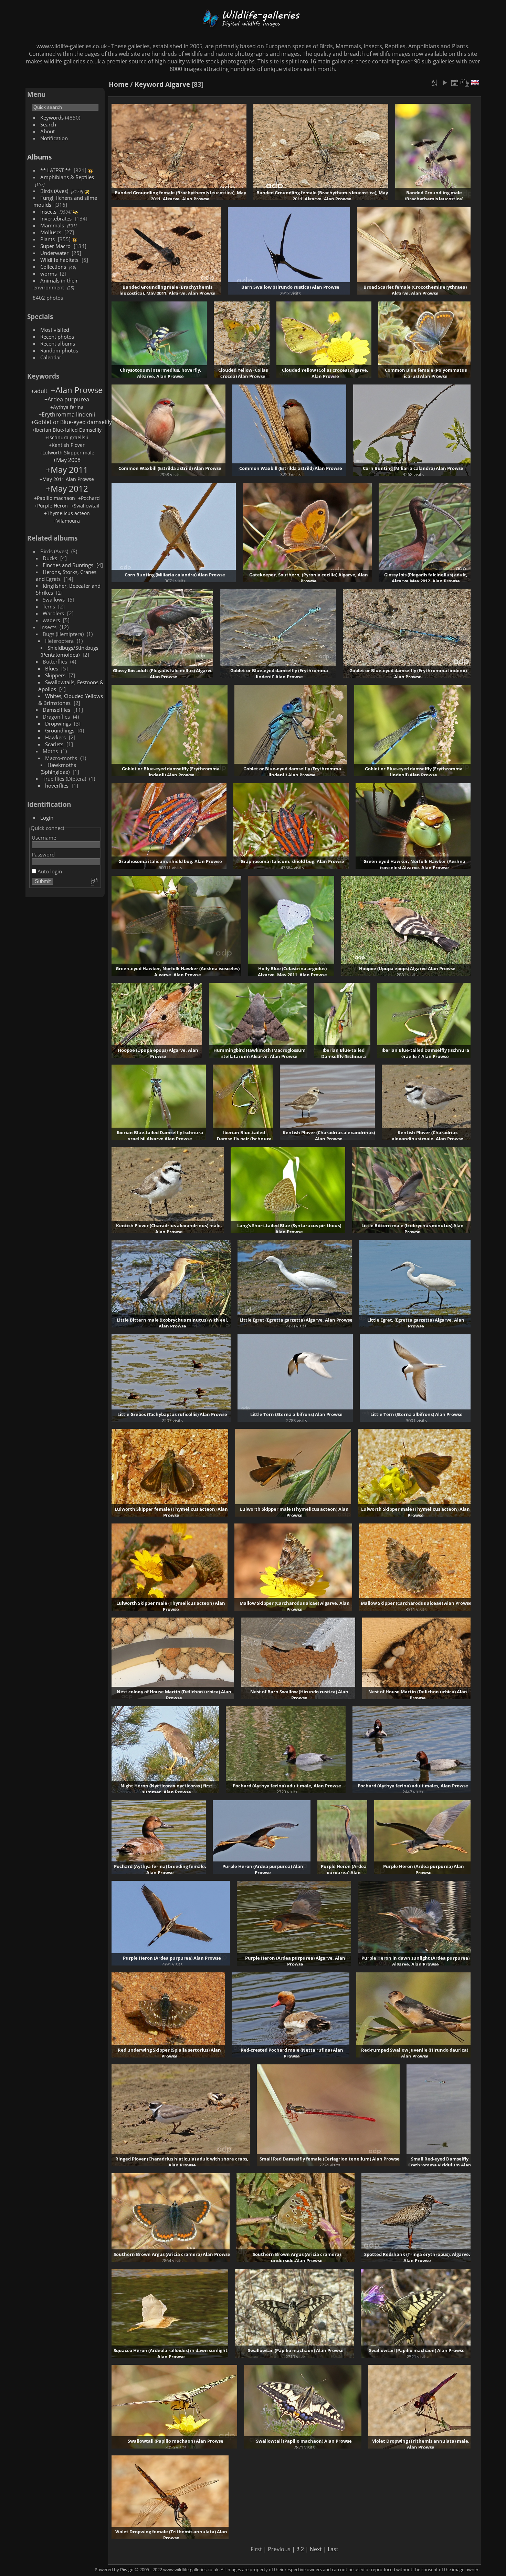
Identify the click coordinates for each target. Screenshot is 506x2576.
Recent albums (58, 343)
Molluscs (51, 232)
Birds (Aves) (54, 191)
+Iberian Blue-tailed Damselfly (67, 430)
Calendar (51, 357)
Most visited (55, 330)
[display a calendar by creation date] (465, 83)
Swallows (54, 599)
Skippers (55, 675)
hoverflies (57, 786)
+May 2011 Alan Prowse (67, 479)
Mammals (52, 225)
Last (333, 2549)
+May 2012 (67, 488)
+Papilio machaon (55, 498)
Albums (39, 157)
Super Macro (55, 246)
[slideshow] (444, 83)
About (48, 131)
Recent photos (57, 337)
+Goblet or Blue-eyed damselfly (71, 422)
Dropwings (58, 723)
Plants (48, 239)
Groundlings (60, 730)
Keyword (149, 84)
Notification (54, 138)
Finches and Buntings (68, 565)
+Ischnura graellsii (67, 437)
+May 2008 (67, 460)
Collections (53, 267)
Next (316, 2549)
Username (44, 838)
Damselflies (56, 710)
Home (119, 84)
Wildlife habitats (59, 260)
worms (49, 274)
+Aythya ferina (67, 407)
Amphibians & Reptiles (67, 177)
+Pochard (89, 498)
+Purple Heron (51, 506)
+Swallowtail (85, 506)
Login (47, 818)
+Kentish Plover (67, 445)
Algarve (178, 84)
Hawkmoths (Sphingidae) (59, 768)
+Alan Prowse (77, 390)
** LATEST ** (55, 170)
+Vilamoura (67, 521)
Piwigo (127, 2569)
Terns (49, 606)
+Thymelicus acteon (67, 513)
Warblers (53, 613)
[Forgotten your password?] (94, 882)
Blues (52, 668)
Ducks (50, 558)
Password (43, 854)
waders (51, 620)
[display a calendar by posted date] (455, 83)
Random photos (59, 350)
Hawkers (55, 737)
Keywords (52, 117)
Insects (48, 212)
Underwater (54, 253)
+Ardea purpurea (67, 399)
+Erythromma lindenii (67, 414)
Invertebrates (56, 218)
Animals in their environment (56, 284)
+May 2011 (67, 469)
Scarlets (54, 744)
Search (48, 124)
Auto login (49, 871)
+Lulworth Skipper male (67, 453)
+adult (39, 391)
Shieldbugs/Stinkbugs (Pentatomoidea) (70, 651)
